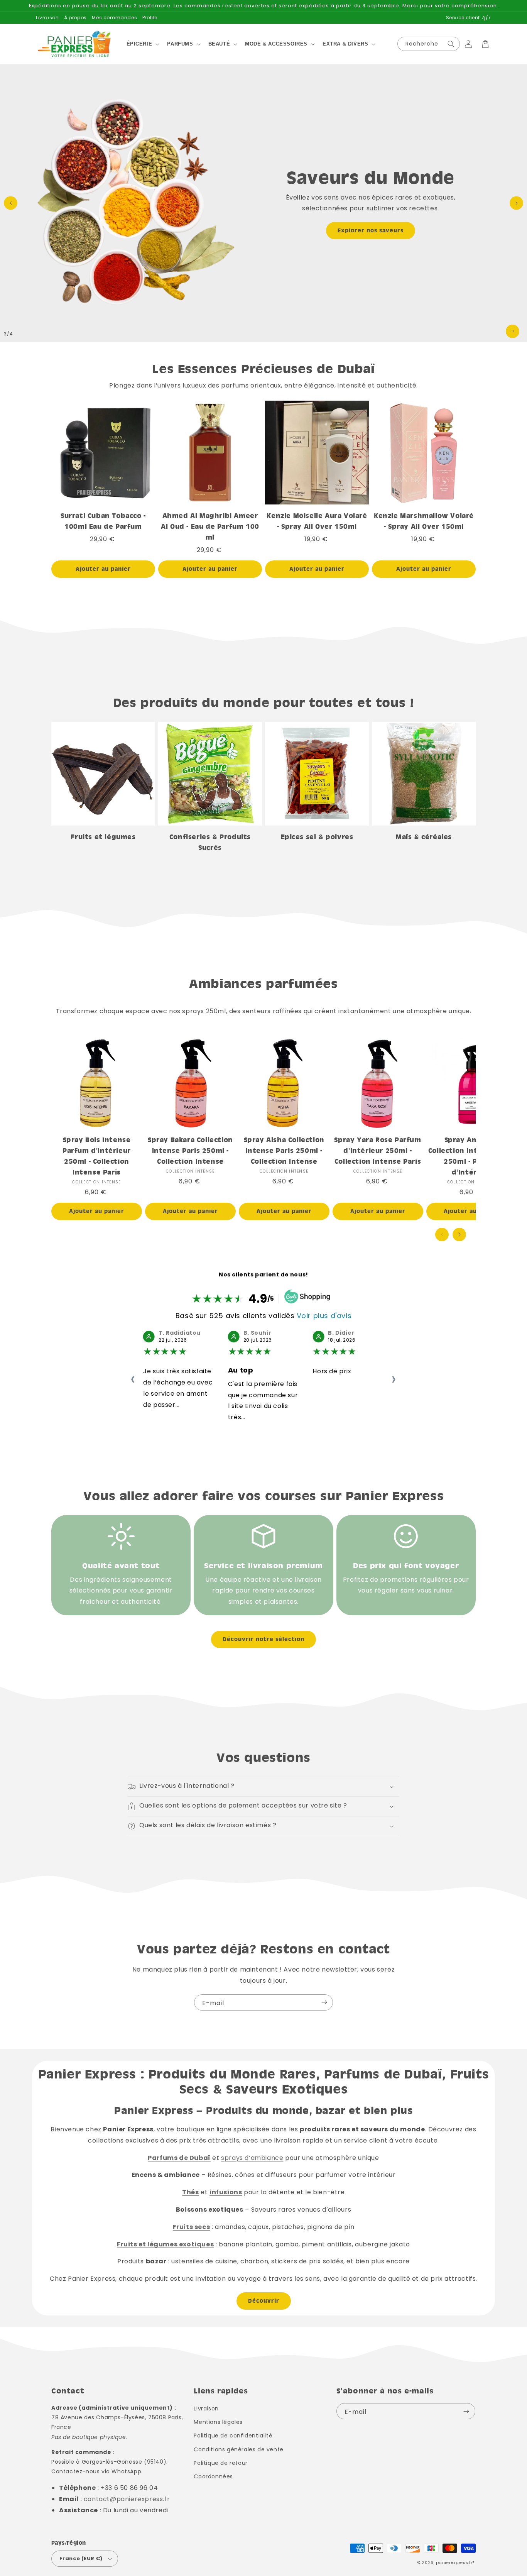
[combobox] (429, 44)
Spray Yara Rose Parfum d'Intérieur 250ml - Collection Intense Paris (378, 1150)
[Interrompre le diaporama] (513, 331)
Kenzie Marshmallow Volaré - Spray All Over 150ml (424, 521)
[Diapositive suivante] (516, 203)
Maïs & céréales (424, 837)
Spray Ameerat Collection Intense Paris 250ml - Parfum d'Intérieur (471, 1156)
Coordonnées (213, 2476)
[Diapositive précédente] (11, 203)
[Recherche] (451, 44)
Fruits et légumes (103, 837)
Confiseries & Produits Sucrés (210, 842)
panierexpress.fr (454, 2563)
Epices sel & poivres (317, 837)
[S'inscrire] (324, 2002)
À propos (75, 18)
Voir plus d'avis (324, 1316)
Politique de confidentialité (233, 2436)
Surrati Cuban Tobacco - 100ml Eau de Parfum (103, 521)
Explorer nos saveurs (371, 230)
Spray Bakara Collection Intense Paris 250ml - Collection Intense (190, 1150)
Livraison (47, 18)
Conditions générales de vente (238, 2449)
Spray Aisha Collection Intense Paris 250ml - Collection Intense (284, 1150)
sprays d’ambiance (252, 2158)
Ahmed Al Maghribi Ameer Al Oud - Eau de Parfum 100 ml (210, 526)
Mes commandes (114, 18)
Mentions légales (218, 2422)
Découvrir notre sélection (263, 1639)
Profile (150, 18)
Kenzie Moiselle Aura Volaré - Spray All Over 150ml (317, 521)
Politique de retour (220, 2463)
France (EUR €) (81, 2558)
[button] (142, 44)
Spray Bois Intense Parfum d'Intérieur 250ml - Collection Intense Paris (97, 1156)
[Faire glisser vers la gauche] (442, 1235)
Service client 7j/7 (469, 18)
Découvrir (264, 2301)
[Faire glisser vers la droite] (459, 1235)
